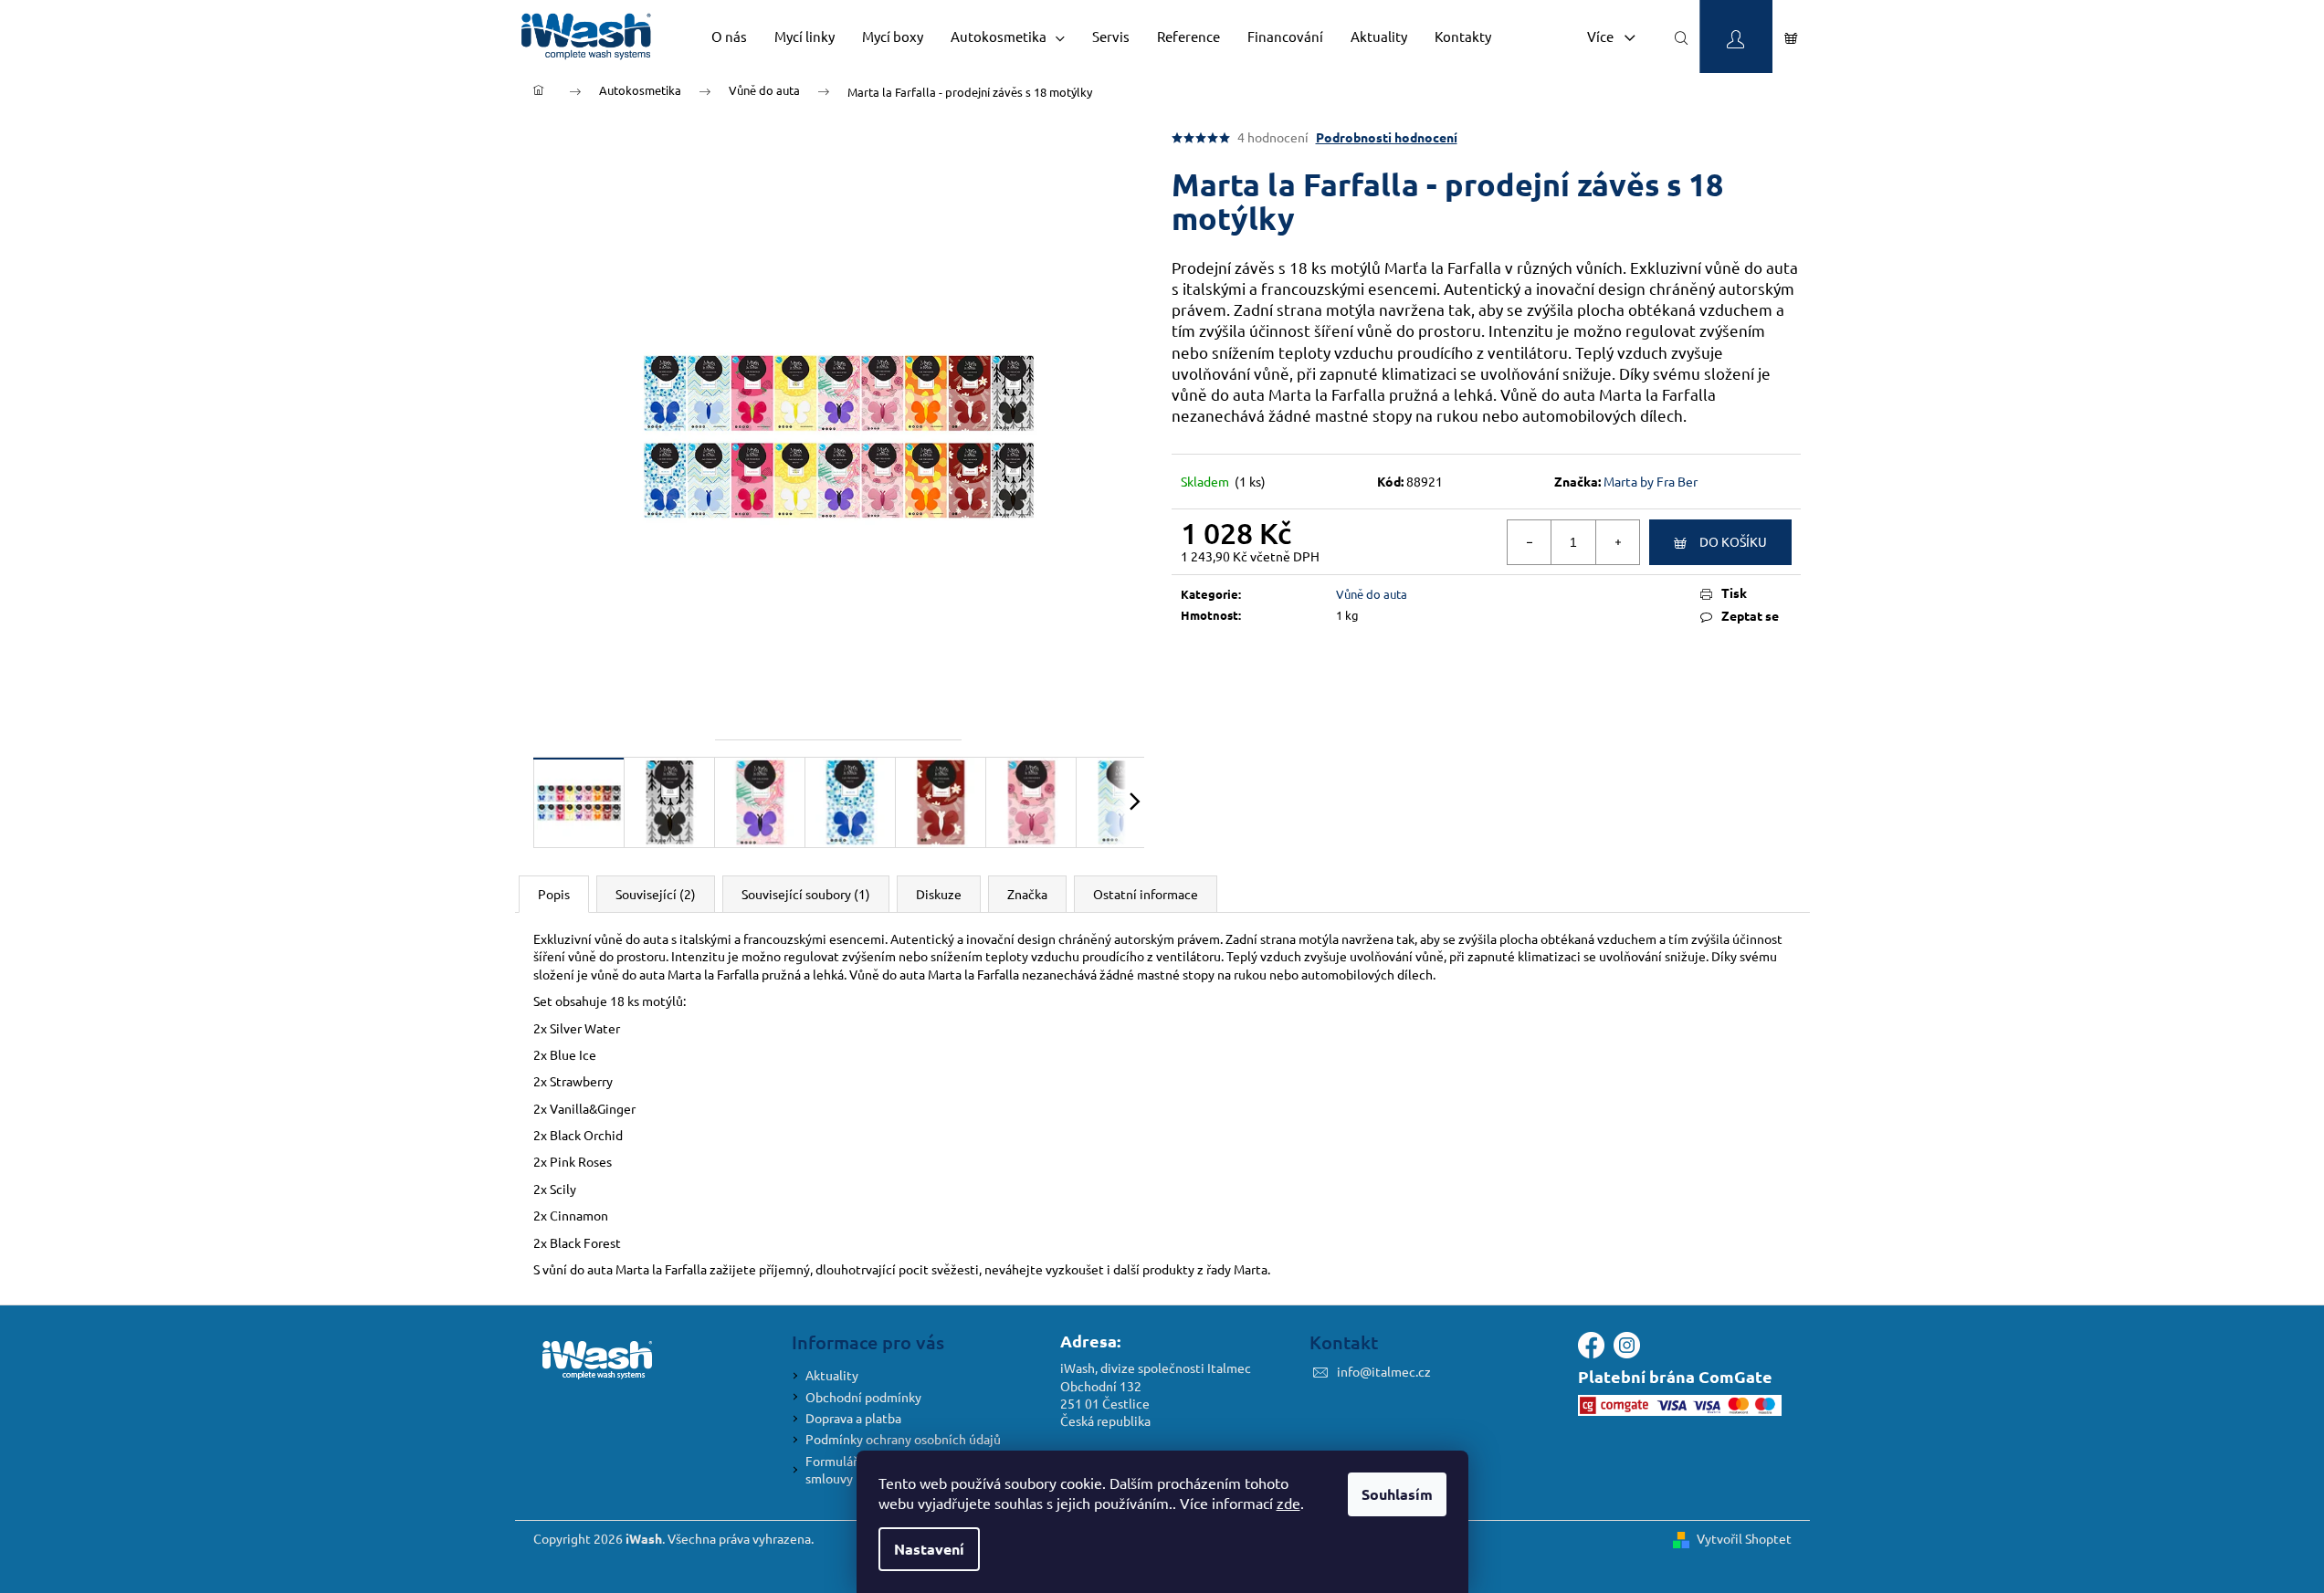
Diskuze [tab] (939, 894)
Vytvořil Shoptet (1744, 1538)
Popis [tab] (554, 894)
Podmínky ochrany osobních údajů (903, 1439)
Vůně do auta (1372, 594)
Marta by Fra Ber (1651, 481)
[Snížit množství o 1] (1530, 542)
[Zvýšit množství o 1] (1617, 542)
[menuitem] (729, 37)
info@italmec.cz (1384, 1371)
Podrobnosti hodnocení (1387, 137)
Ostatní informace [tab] (1146, 894)
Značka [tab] (1027, 894)
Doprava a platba (853, 1418)
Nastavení (929, 1549)
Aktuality (832, 1375)
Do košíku (1733, 541)
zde (1288, 1503)
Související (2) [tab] (656, 894)
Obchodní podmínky (863, 1397)
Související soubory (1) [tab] (806, 894)
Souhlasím (1397, 1494)
